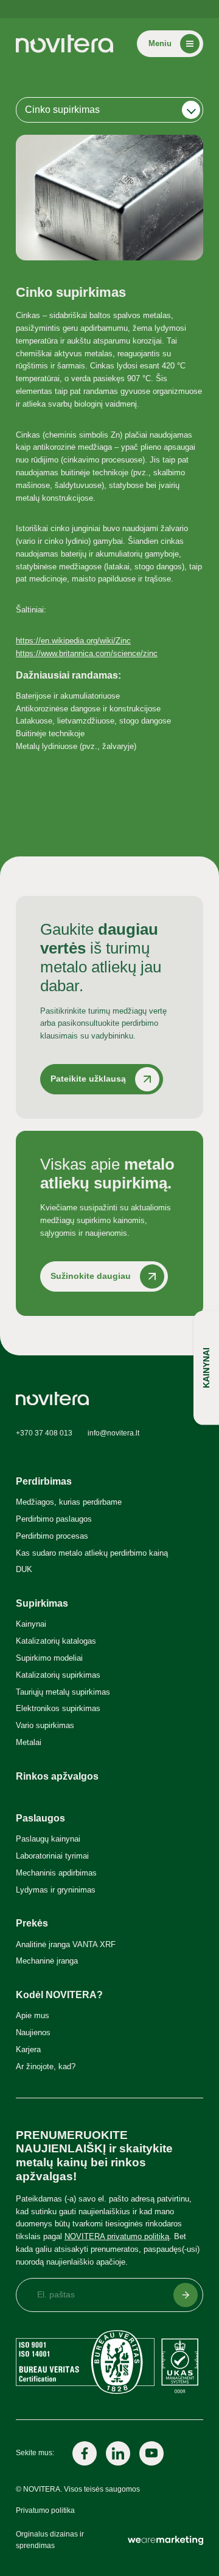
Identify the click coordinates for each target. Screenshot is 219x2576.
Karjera (28, 2049)
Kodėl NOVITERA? (59, 1995)
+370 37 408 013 (44, 1433)
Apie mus (33, 2015)
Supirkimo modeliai (49, 1658)
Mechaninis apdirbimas (56, 1873)
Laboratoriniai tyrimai (52, 1856)
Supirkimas (42, 1603)
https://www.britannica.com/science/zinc (87, 653)
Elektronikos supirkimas (58, 1708)
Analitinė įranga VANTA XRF (66, 1944)
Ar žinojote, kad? (46, 2066)
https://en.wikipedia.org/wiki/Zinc (73, 641)
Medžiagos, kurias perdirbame (69, 1502)
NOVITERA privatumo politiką (117, 2236)
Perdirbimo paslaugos (54, 1519)
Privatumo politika (45, 2510)
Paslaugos (40, 1818)
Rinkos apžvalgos (57, 1776)
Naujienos (33, 2032)
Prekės (32, 1923)
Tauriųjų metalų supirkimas (63, 1692)
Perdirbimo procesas (52, 1536)
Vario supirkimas (45, 1725)
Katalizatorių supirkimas (58, 1675)
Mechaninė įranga (47, 1961)
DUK (24, 1569)
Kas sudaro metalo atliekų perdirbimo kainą (92, 1553)
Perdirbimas (44, 1481)
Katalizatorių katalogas (56, 1641)
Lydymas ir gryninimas (56, 1890)
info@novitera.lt (113, 1433)
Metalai (29, 1742)
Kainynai (31, 1624)
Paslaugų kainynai (48, 1839)
